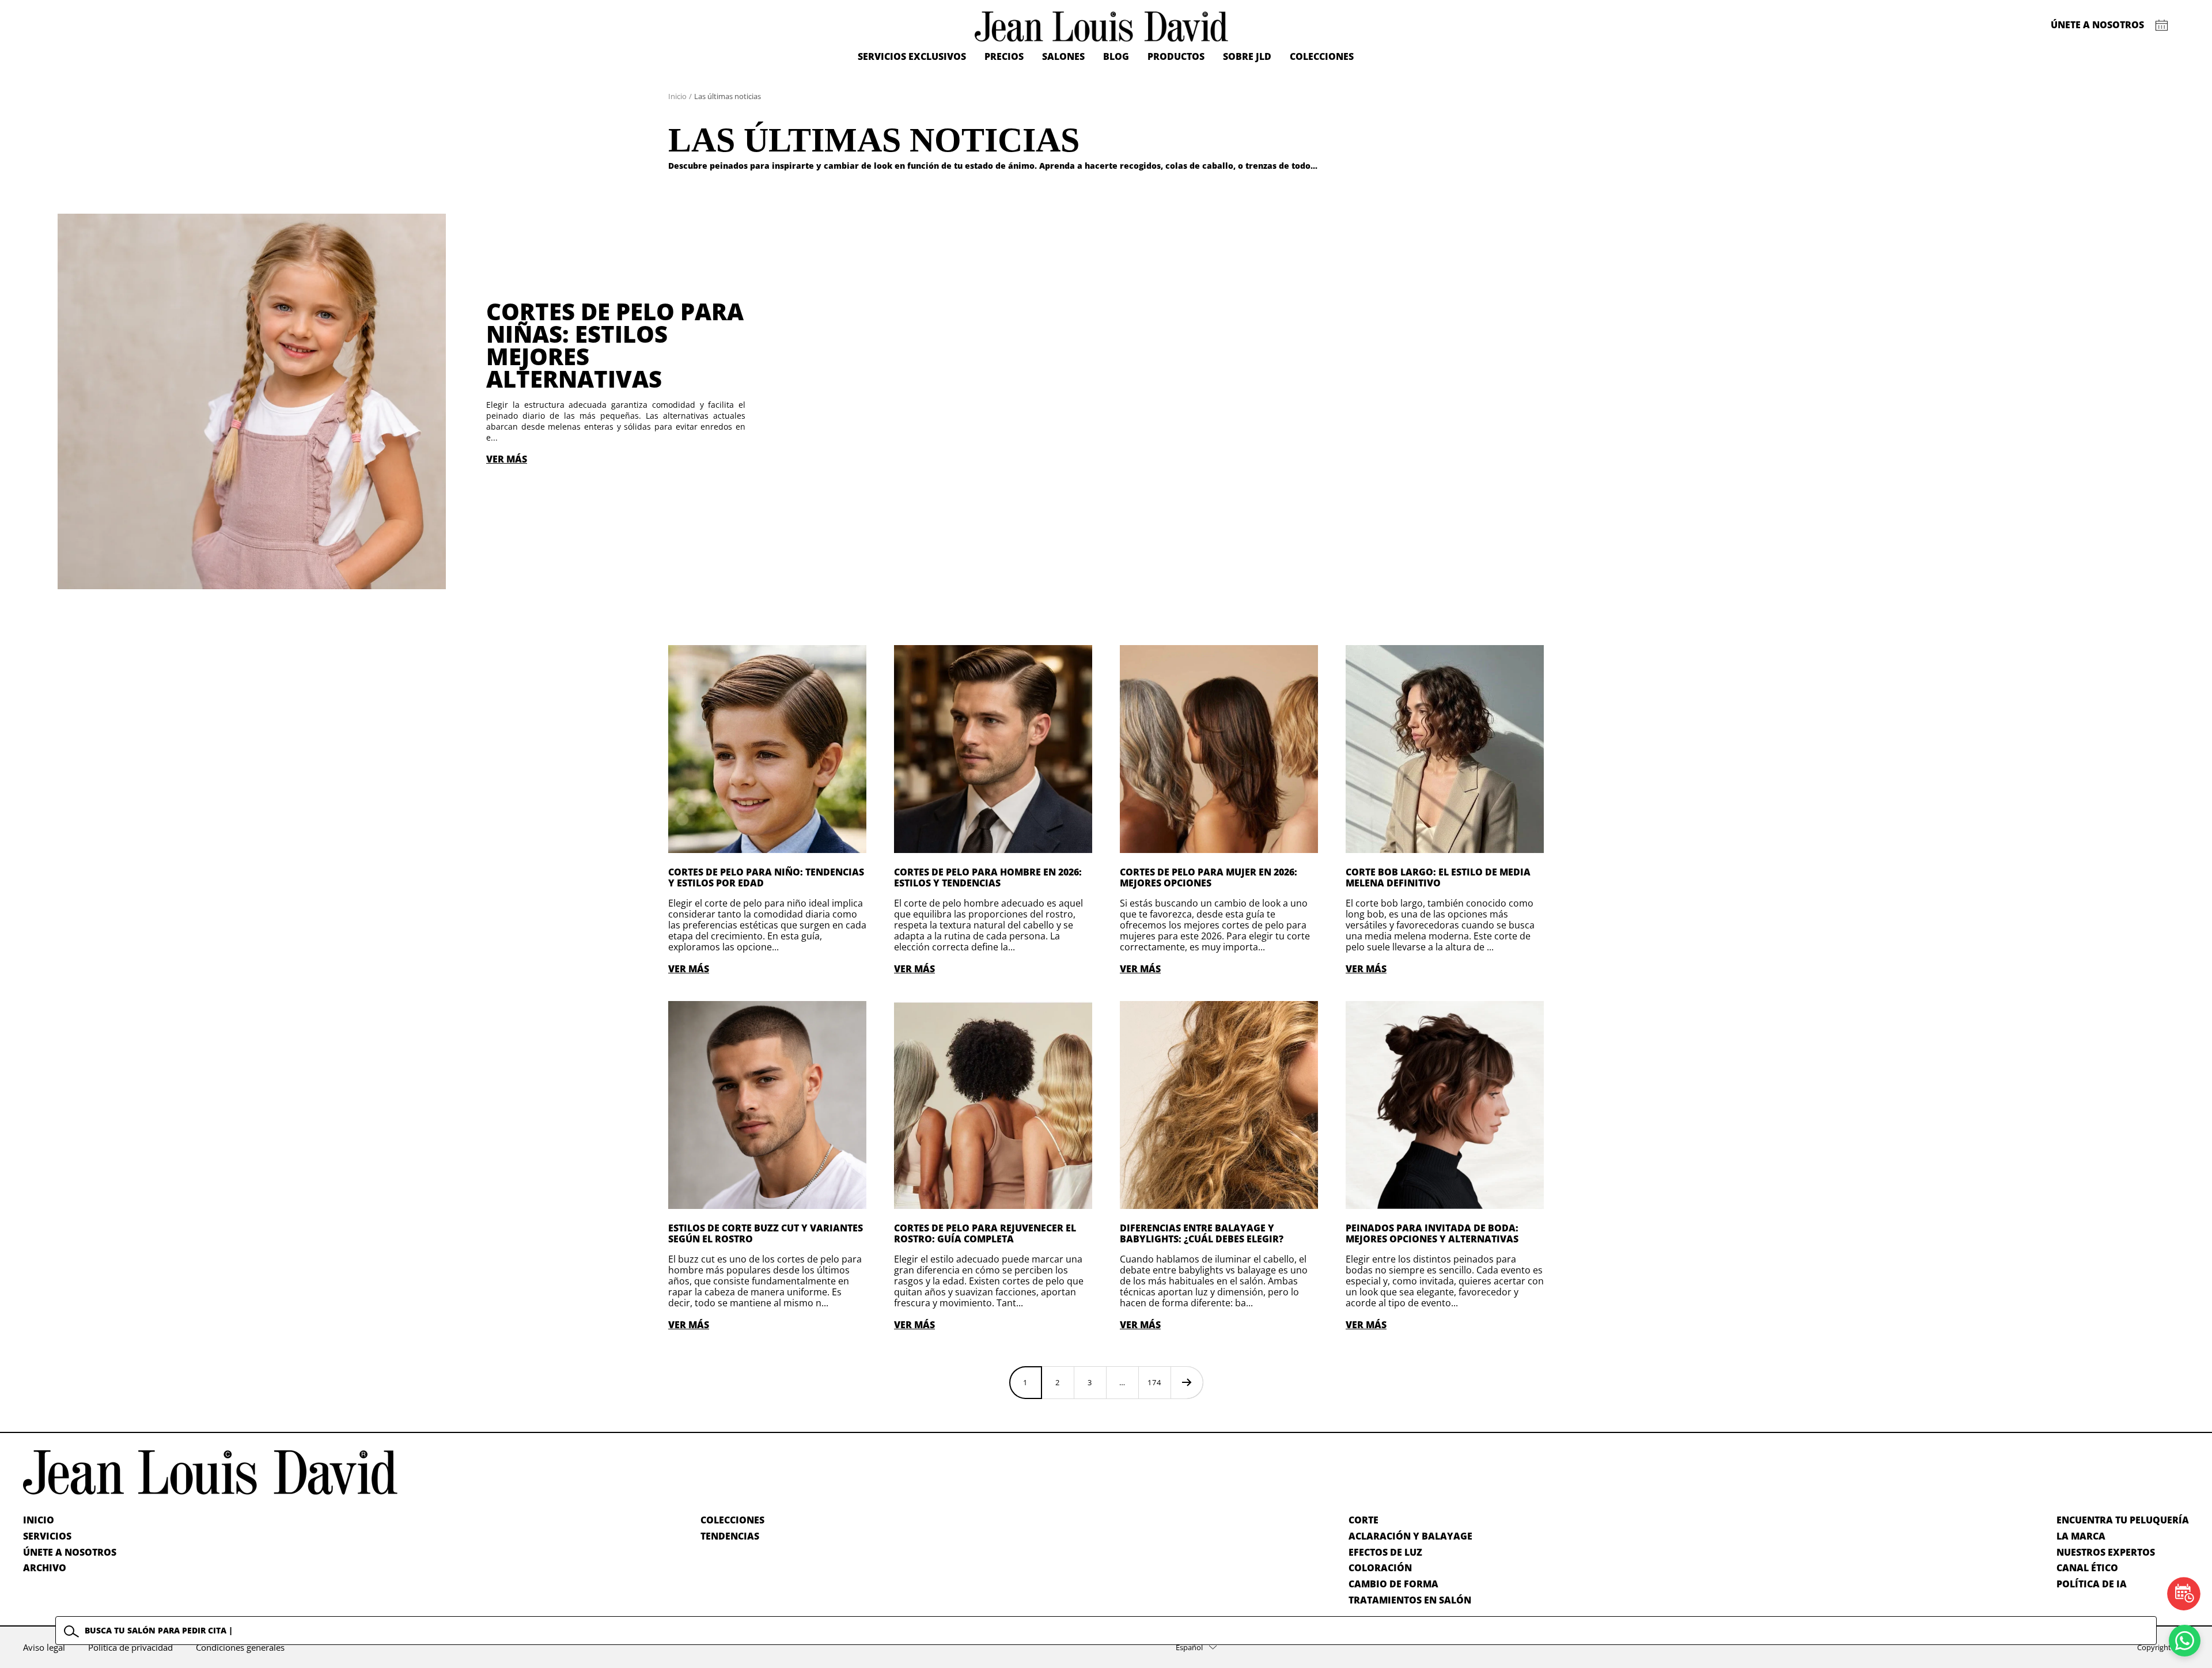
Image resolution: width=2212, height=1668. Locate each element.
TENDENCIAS (730, 1536)
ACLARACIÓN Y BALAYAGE (1410, 1536)
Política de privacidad (130, 1647)
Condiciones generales (240, 1647)
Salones (1063, 56)
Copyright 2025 (2163, 1647)
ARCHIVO (45, 1568)
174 (1154, 1382)
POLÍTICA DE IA (2092, 1584)
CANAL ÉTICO (2087, 1568)
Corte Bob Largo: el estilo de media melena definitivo (1438, 877)
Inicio (677, 96)
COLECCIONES (732, 1520)
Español (1189, 1647)
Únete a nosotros (2097, 25)
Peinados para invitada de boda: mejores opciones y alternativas (1432, 1233)
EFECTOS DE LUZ (1385, 1552)
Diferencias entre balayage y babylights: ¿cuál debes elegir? (1202, 1233)
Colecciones (1322, 56)
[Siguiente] (1187, 1382)
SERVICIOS (47, 1536)
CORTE (1363, 1520)
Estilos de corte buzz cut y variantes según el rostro (766, 1233)
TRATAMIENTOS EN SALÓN (1410, 1600)
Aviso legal (44, 1647)
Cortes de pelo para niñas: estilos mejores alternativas (615, 345)
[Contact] (2162, 25)
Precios (1004, 56)
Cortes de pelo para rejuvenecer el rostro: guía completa (985, 1233)
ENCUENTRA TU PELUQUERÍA (2123, 1520)
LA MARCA (2081, 1536)
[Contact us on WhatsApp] (2185, 1641)
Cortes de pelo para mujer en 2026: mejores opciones (1209, 877)
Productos (1176, 56)
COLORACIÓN (1380, 1568)
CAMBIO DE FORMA (1393, 1584)
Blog (1116, 56)
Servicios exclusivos (912, 56)
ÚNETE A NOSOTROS (70, 1552)
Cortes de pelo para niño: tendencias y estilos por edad (766, 877)
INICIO (39, 1520)
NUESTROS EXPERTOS (2106, 1552)
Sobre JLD (1247, 56)
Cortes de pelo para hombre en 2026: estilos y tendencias (988, 877)
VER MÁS (507, 459)
